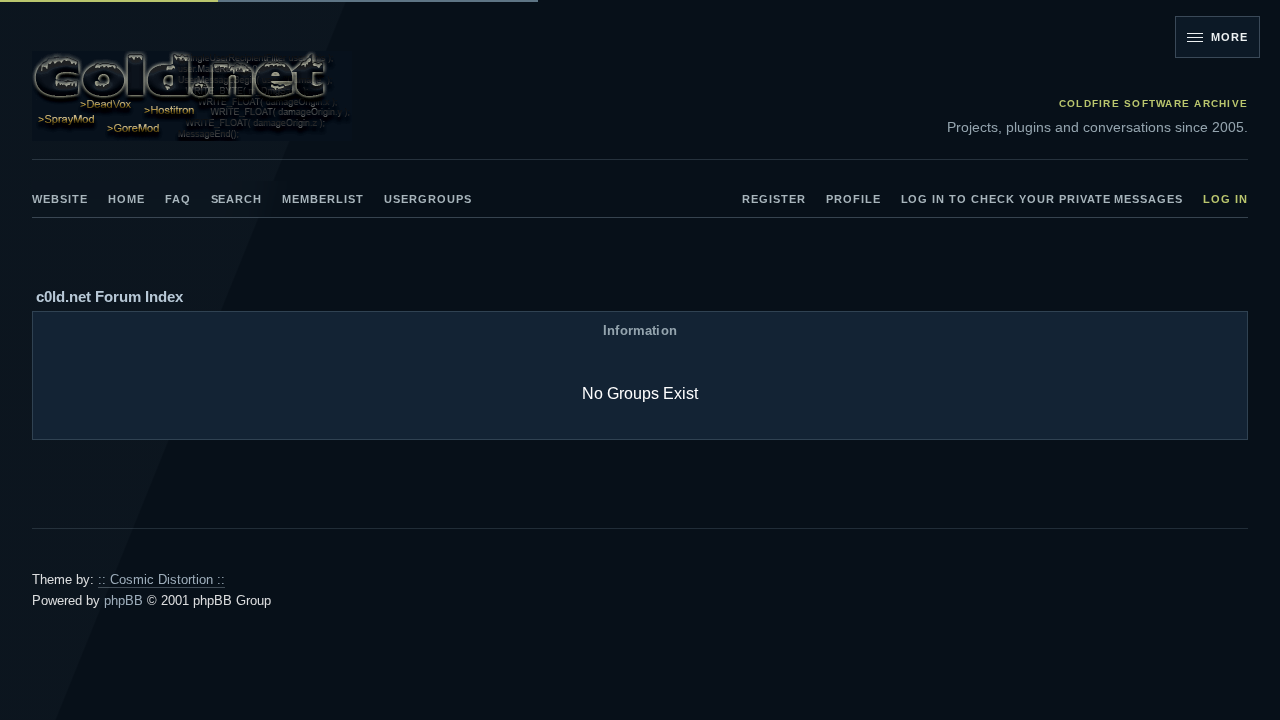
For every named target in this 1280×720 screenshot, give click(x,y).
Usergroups (428, 199)
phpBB (123, 600)
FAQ (178, 199)
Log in (1225, 199)
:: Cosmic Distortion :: (161, 579)
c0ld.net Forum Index (109, 296)
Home (126, 199)
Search (237, 199)
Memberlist (323, 199)
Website (60, 199)
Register (774, 199)
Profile (853, 199)
